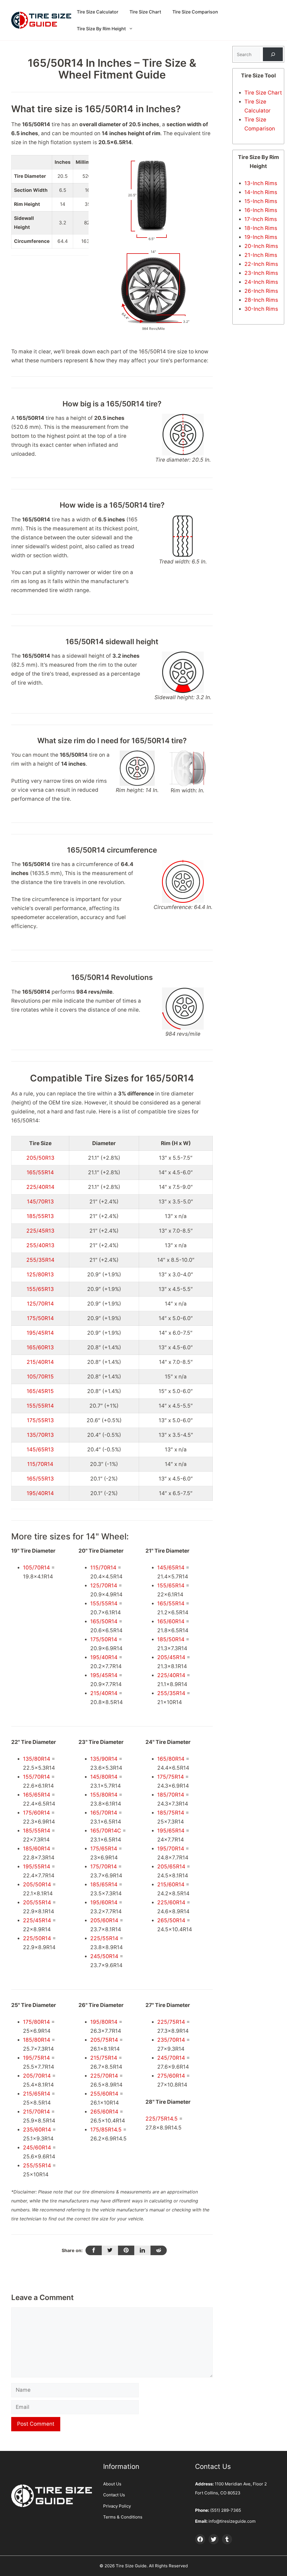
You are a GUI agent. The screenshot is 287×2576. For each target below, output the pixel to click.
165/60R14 (171, 1621)
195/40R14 (40, 1493)
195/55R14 (37, 1867)
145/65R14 (171, 1568)
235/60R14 (37, 2130)
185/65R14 (104, 1885)
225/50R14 (37, 1938)
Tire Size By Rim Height (101, 29)
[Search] (273, 54)
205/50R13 (40, 1158)
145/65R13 (40, 1450)
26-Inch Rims (261, 291)
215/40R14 (40, 1362)
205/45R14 (171, 1657)
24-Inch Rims (261, 282)
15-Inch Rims (261, 201)
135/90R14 (104, 1759)
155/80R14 (104, 1795)
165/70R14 (104, 1813)
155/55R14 (40, 1406)
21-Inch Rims (261, 255)
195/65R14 (171, 1831)
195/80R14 (104, 2022)
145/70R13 (40, 1202)
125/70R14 (40, 1304)
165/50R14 (104, 1621)
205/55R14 (37, 1902)
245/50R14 (104, 1956)
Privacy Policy (117, 2506)
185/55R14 (37, 1831)
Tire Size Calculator (98, 12)
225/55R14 (104, 1938)
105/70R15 (40, 1377)
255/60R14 (104, 2094)
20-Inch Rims (261, 246)
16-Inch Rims (261, 210)
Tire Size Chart (145, 12)
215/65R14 (37, 2094)
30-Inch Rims (261, 309)
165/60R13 (40, 1347)
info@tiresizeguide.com (232, 2521)
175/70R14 (104, 1867)
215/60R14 (171, 1885)
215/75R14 (104, 2058)
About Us (112, 2484)
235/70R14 (171, 2040)
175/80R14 (36, 2022)
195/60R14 (104, 1902)
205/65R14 (171, 1867)
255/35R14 (40, 1260)
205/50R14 (37, 1885)
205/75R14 (104, 2040)
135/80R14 (37, 1759)
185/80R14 (37, 2040)
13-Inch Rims (261, 183)
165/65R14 (37, 1795)
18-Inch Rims (261, 228)
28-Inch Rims (261, 300)
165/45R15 (40, 1391)
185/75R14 (171, 1813)
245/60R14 (37, 2148)
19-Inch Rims (261, 237)
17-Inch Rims (261, 219)
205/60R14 (104, 1920)
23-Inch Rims (261, 273)
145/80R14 (104, 1777)
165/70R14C (106, 1831)
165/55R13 (40, 1479)
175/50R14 (40, 1318)
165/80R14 (171, 1759)
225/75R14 (171, 2022)
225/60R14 (171, 1902)
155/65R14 (171, 1586)
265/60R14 (104, 2112)
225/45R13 (40, 1231)
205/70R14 (37, 2076)
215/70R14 (36, 2112)
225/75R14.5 (162, 2119)
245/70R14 (171, 2058)
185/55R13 (40, 1216)
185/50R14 (171, 1639)
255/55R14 (37, 2166)
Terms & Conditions (123, 2517)
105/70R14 (36, 1568)
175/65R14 (104, 1849)
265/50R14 (171, 1920)
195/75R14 (36, 2058)
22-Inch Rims (261, 264)
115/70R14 (40, 1464)
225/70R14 (104, 2076)
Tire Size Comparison (195, 12)
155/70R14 (36, 1777)
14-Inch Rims (261, 192)
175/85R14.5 (106, 2130)
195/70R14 (171, 1849)
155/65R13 (40, 1289)
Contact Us (114, 2495)
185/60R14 (37, 1849)
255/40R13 (40, 1245)
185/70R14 (171, 1795)
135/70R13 (40, 1435)
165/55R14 (40, 1172)
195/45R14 (40, 1333)
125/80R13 (40, 1275)
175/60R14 (36, 1813)
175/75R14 (171, 1777)
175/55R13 (40, 1420)
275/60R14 (171, 2076)
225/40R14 (40, 1187)
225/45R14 (37, 1920)
